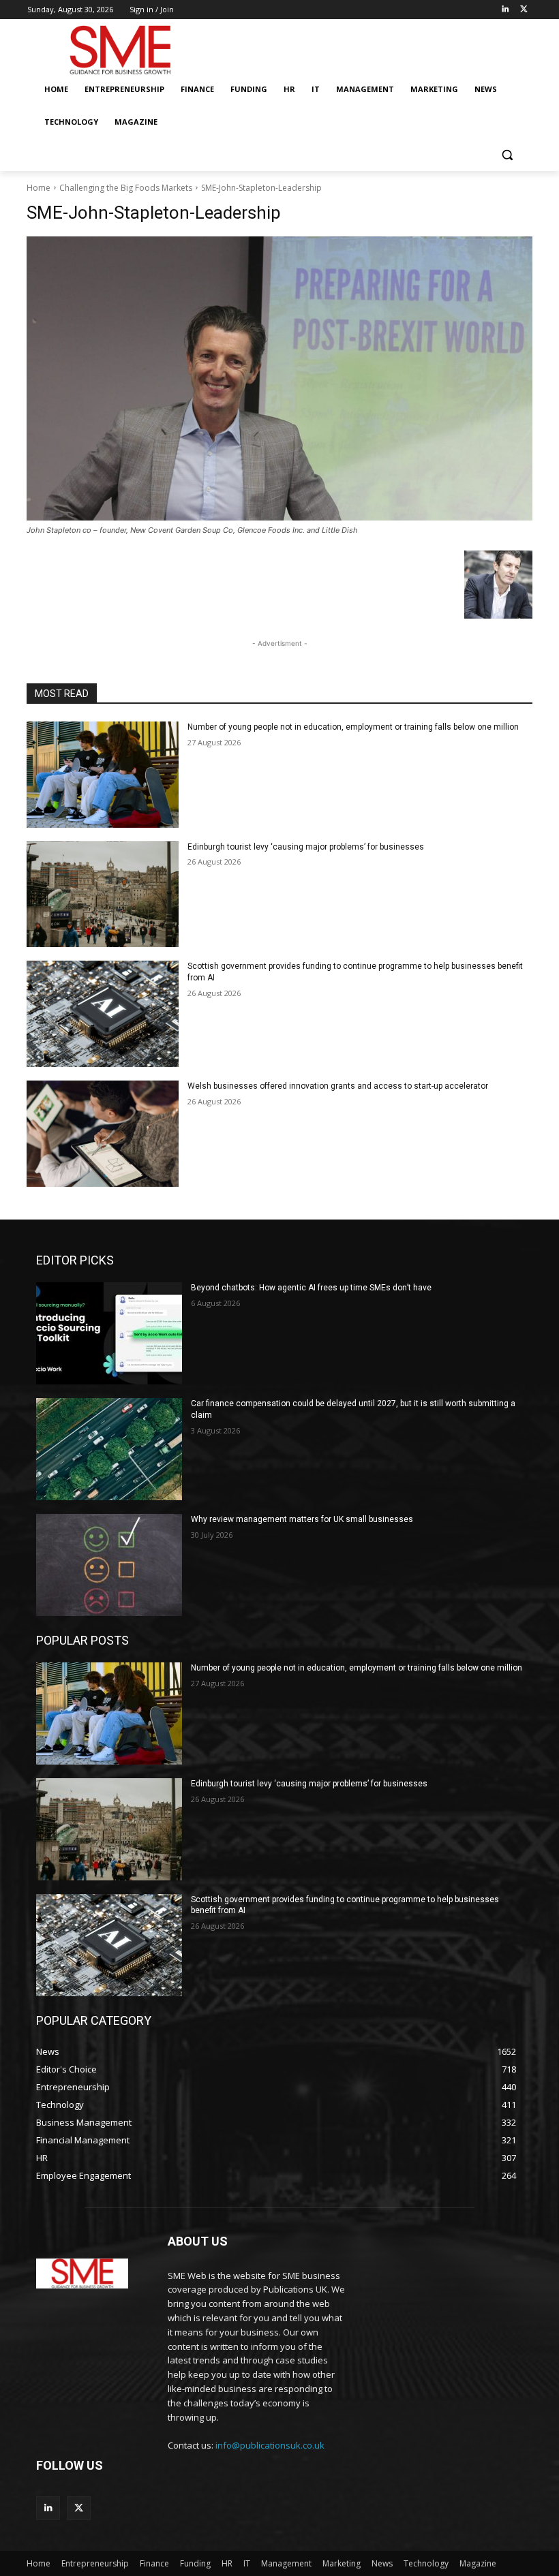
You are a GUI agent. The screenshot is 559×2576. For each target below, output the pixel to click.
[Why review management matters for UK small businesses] (109, 1565)
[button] (507, 155)
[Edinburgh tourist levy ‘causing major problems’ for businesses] (103, 895)
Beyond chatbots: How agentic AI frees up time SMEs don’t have (311, 1288)
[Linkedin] (505, 10)
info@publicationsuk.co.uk (270, 2445)
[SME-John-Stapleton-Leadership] (279, 378)
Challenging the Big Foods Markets (126, 188)
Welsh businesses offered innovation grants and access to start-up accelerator (338, 1086)
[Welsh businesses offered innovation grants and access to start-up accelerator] (103, 1134)
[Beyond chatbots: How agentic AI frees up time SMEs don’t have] (109, 1333)
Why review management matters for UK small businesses (302, 1519)
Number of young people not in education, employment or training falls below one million (353, 727)
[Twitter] (524, 10)
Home (39, 188)
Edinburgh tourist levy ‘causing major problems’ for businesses (306, 847)
